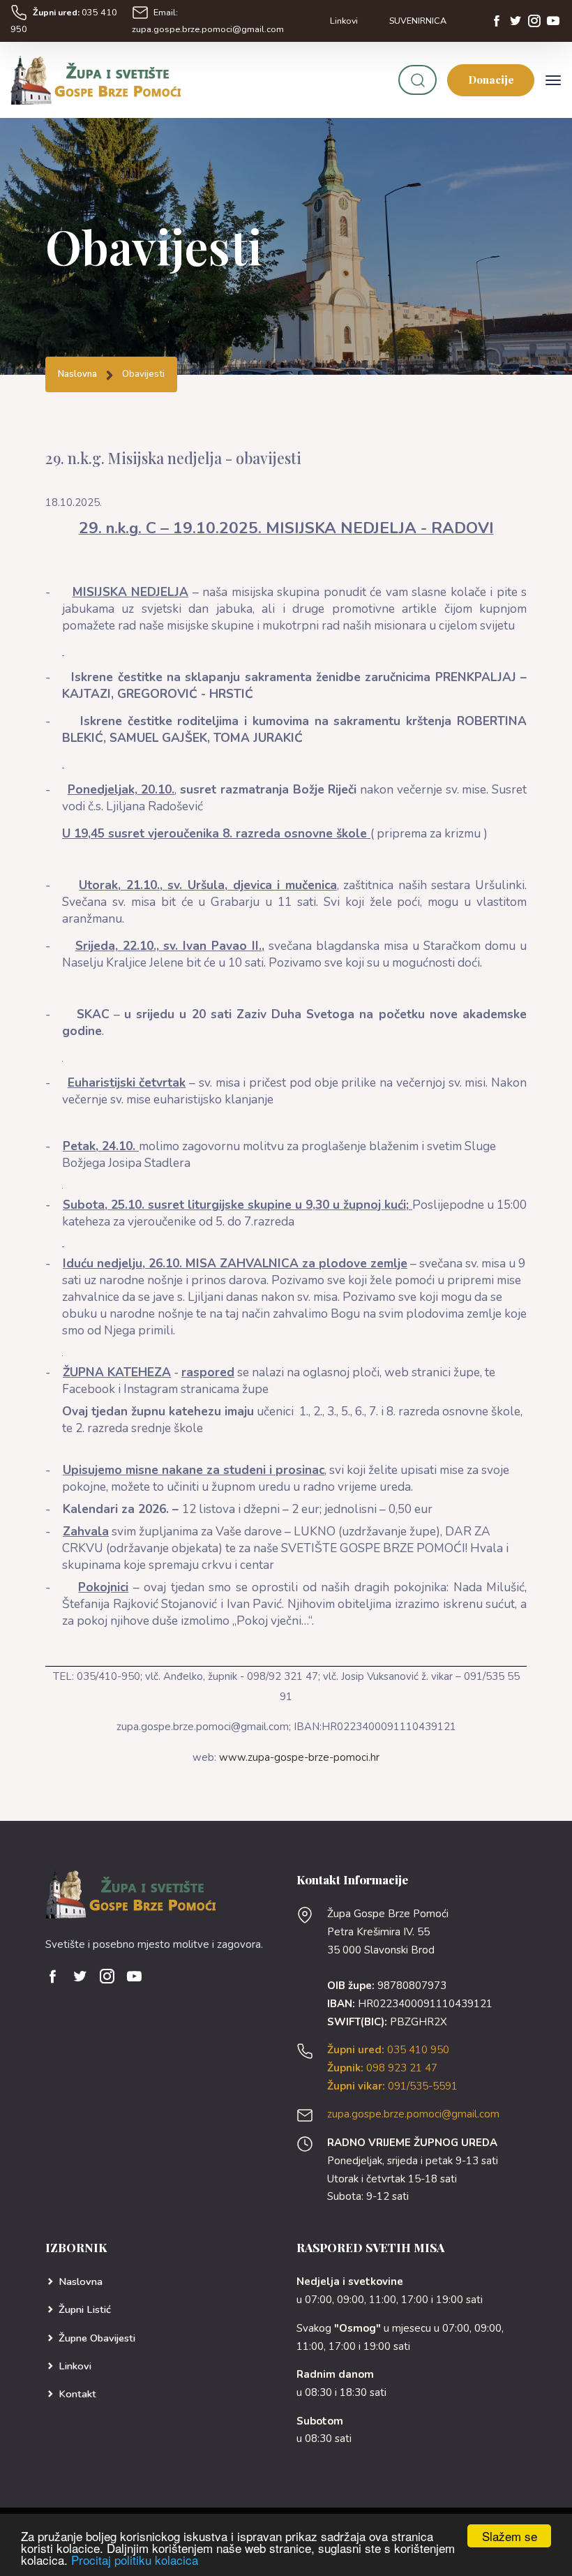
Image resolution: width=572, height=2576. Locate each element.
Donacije (491, 80)
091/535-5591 (392, 2086)
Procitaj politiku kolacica (135, 2560)
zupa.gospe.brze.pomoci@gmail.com (413, 2114)
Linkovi (344, 21)
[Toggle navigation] (553, 80)
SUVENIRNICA (418, 21)
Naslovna (77, 374)
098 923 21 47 (382, 2068)
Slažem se (510, 2536)
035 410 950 (388, 2050)
